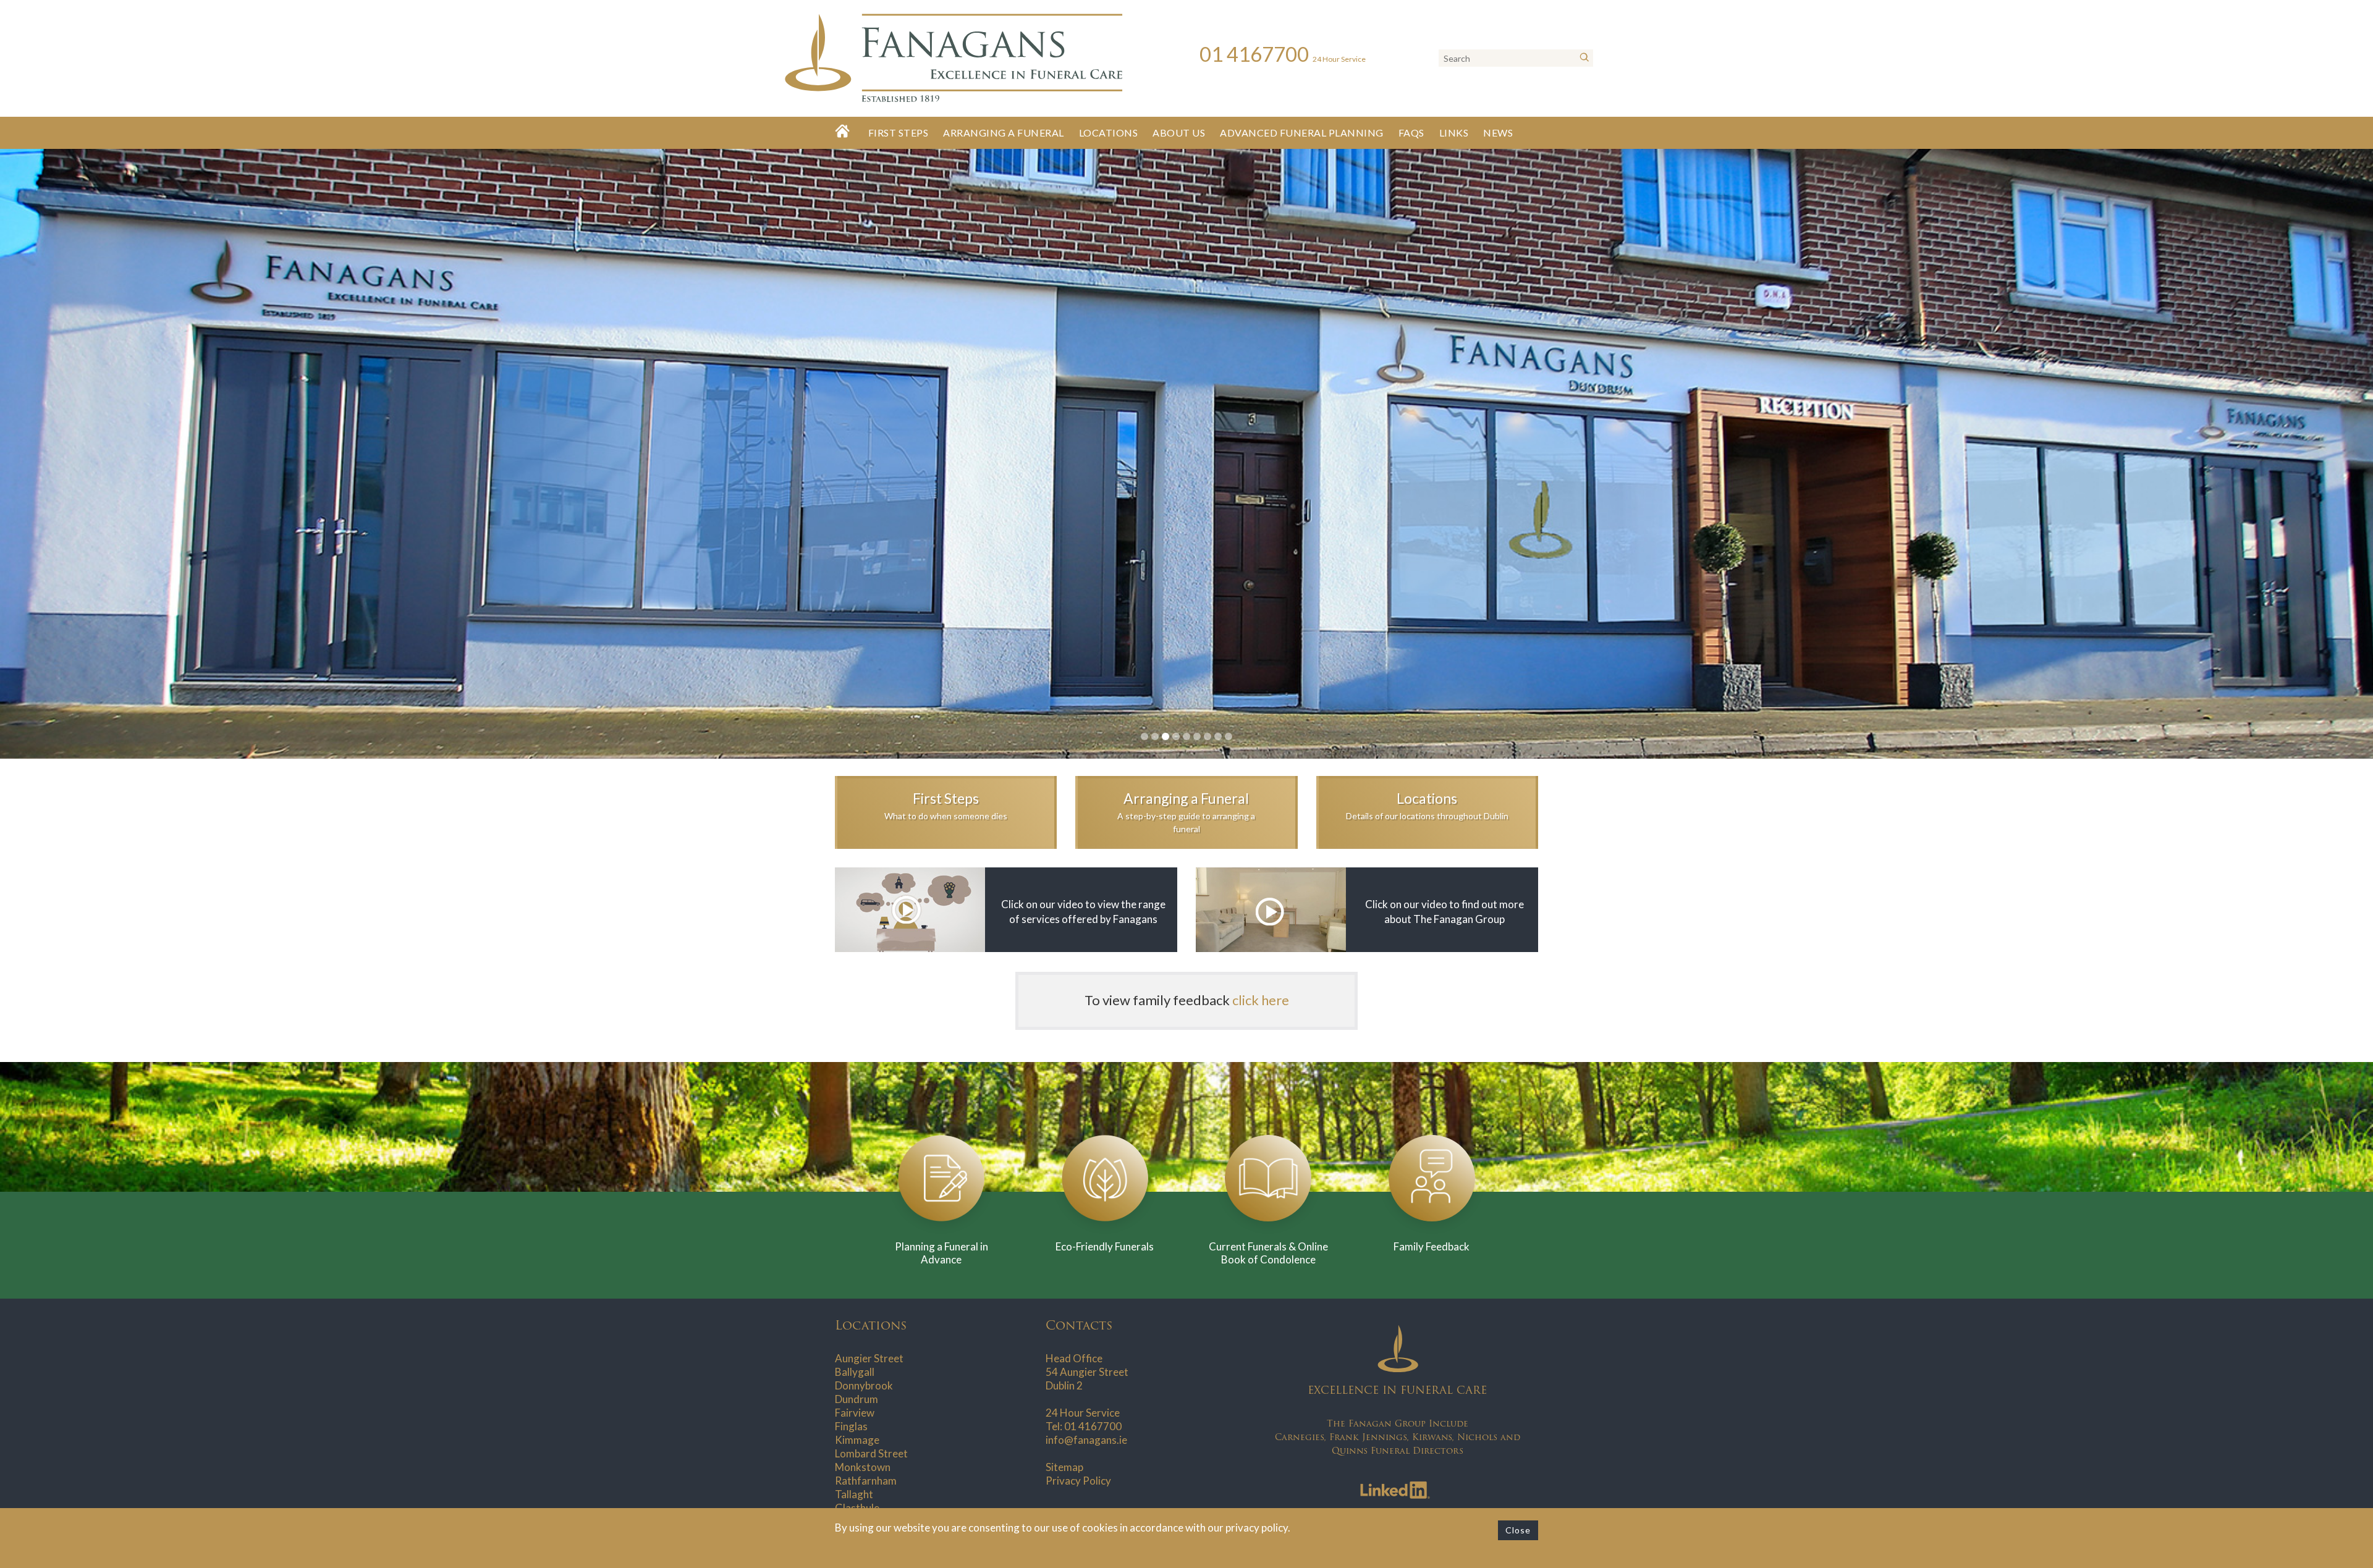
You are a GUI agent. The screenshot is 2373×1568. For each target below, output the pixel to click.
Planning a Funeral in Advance (941, 1253)
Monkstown (863, 1467)
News (1498, 133)
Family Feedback (1432, 1246)
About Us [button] (1179, 133)
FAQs (1411, 133)
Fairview (855, 1413)
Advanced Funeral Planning (1302, 133)
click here (1261, 1000)
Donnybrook (864, 1385)
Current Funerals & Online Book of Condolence (1268, 1253)
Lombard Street (871, 1453)
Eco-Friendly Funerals (1105, 1246)
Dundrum (857, 1399)
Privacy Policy (1078, 1481)
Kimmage (857, 1440)
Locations (1109, 133)
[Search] (1584, 58)
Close (1518, 1530)
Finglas (851, 1426)
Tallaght (854, 1494)
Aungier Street (869, 1358)
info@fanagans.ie (1086, 1440)
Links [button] (1454, 133)
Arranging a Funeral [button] (1004, 133)
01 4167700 (1093, 1426)
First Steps (899, 133)
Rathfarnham (866, 1481)
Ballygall (855, 1372)
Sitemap (1064, 1467)
